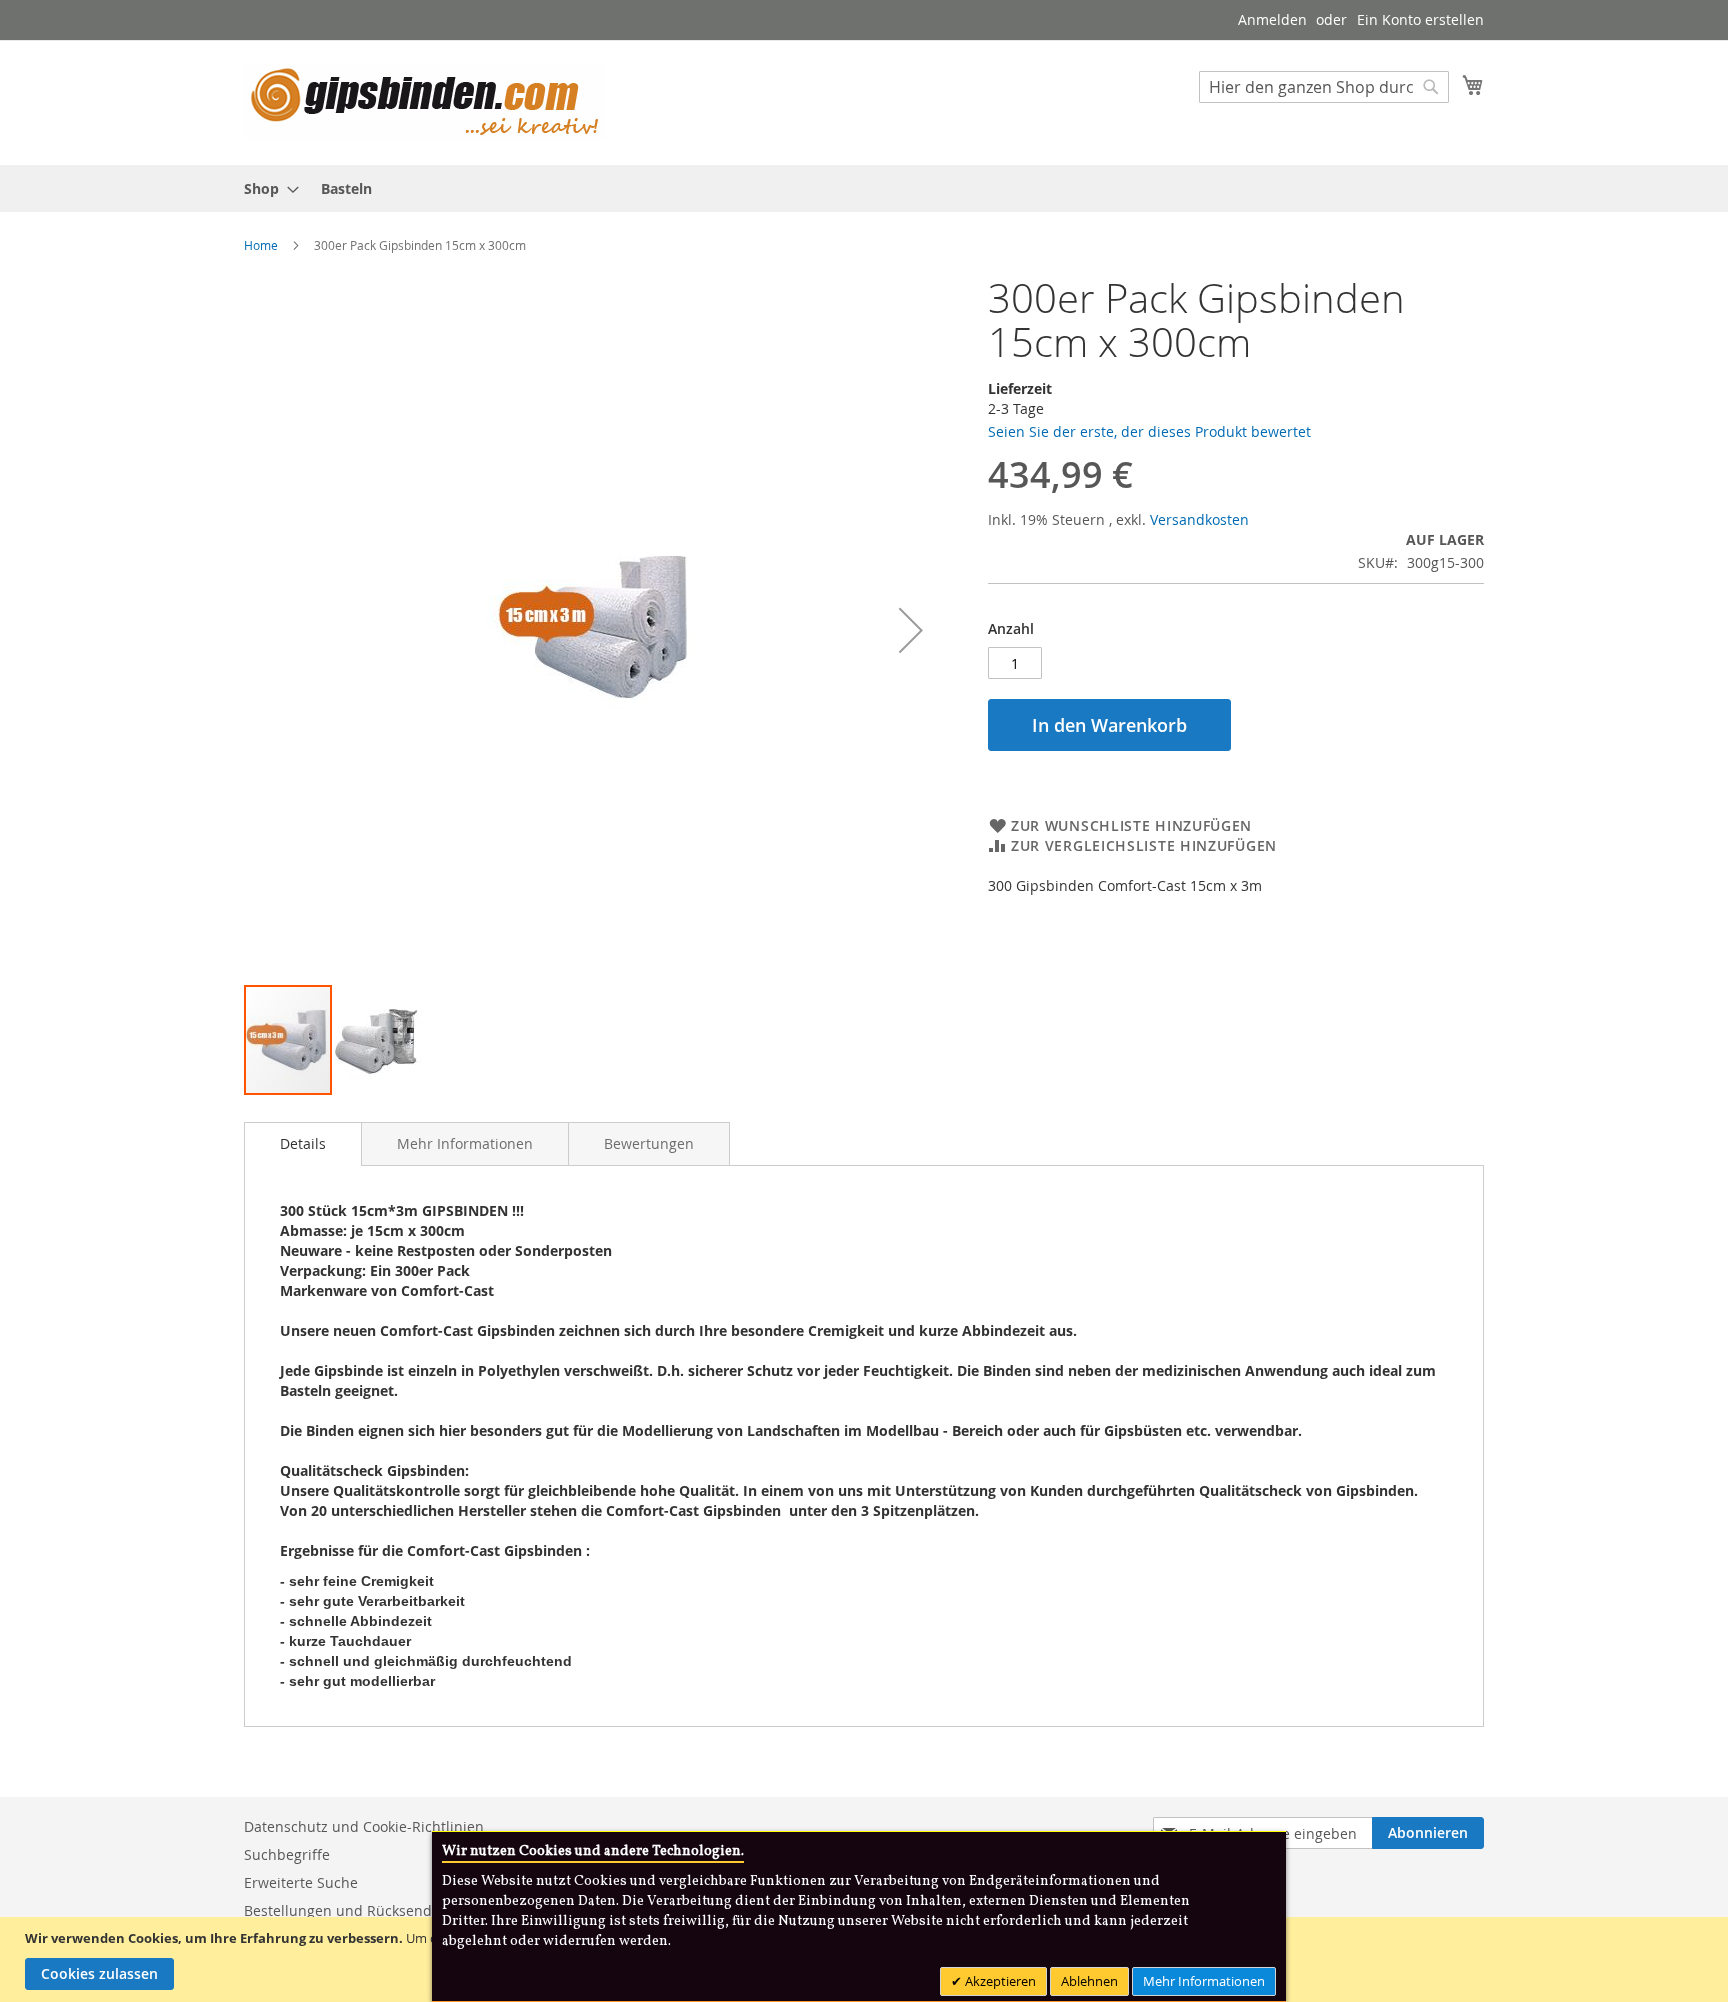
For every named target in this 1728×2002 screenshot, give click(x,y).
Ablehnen (1089, 1981)
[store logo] (424, 101)
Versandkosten (1199, 519)
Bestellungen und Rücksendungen (359, 1910)
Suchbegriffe (287, 1854)
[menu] (864, 188)
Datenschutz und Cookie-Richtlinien (364, 1826)
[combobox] (1324, 87)
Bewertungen (649, 1143)
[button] (911, 629)
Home (261, 245)
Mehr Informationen (465, 1143)
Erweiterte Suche (301, 1882)
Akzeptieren (999, 1981)
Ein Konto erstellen (1420, 19)
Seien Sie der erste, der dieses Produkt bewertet (1149, 431)
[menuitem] (265, 188)
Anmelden (1272, 19)
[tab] (303, 1144)
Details (303, 1143)
